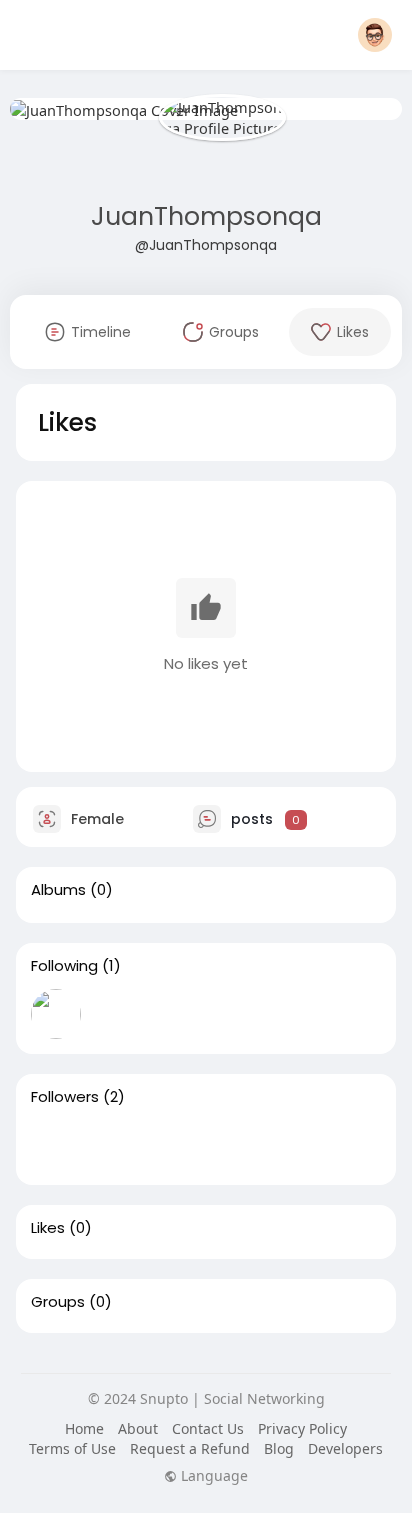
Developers (345, 1448)
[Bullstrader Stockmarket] (56, 1014)
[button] (375, 35)
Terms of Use (72, 1448)
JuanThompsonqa (206, 216)
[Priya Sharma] (56, 1145)
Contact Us (208, 1428)
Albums (58, 890)
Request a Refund (190, 1448)
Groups (58, 1302)
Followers (65, 1097)
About (138, 1428)
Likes (48, 1228)
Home (84, 1428)
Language (212, 1476)
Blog (279, 1448)
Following (64, 966)
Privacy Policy (302, 1428)
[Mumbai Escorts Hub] (120, 1145)
